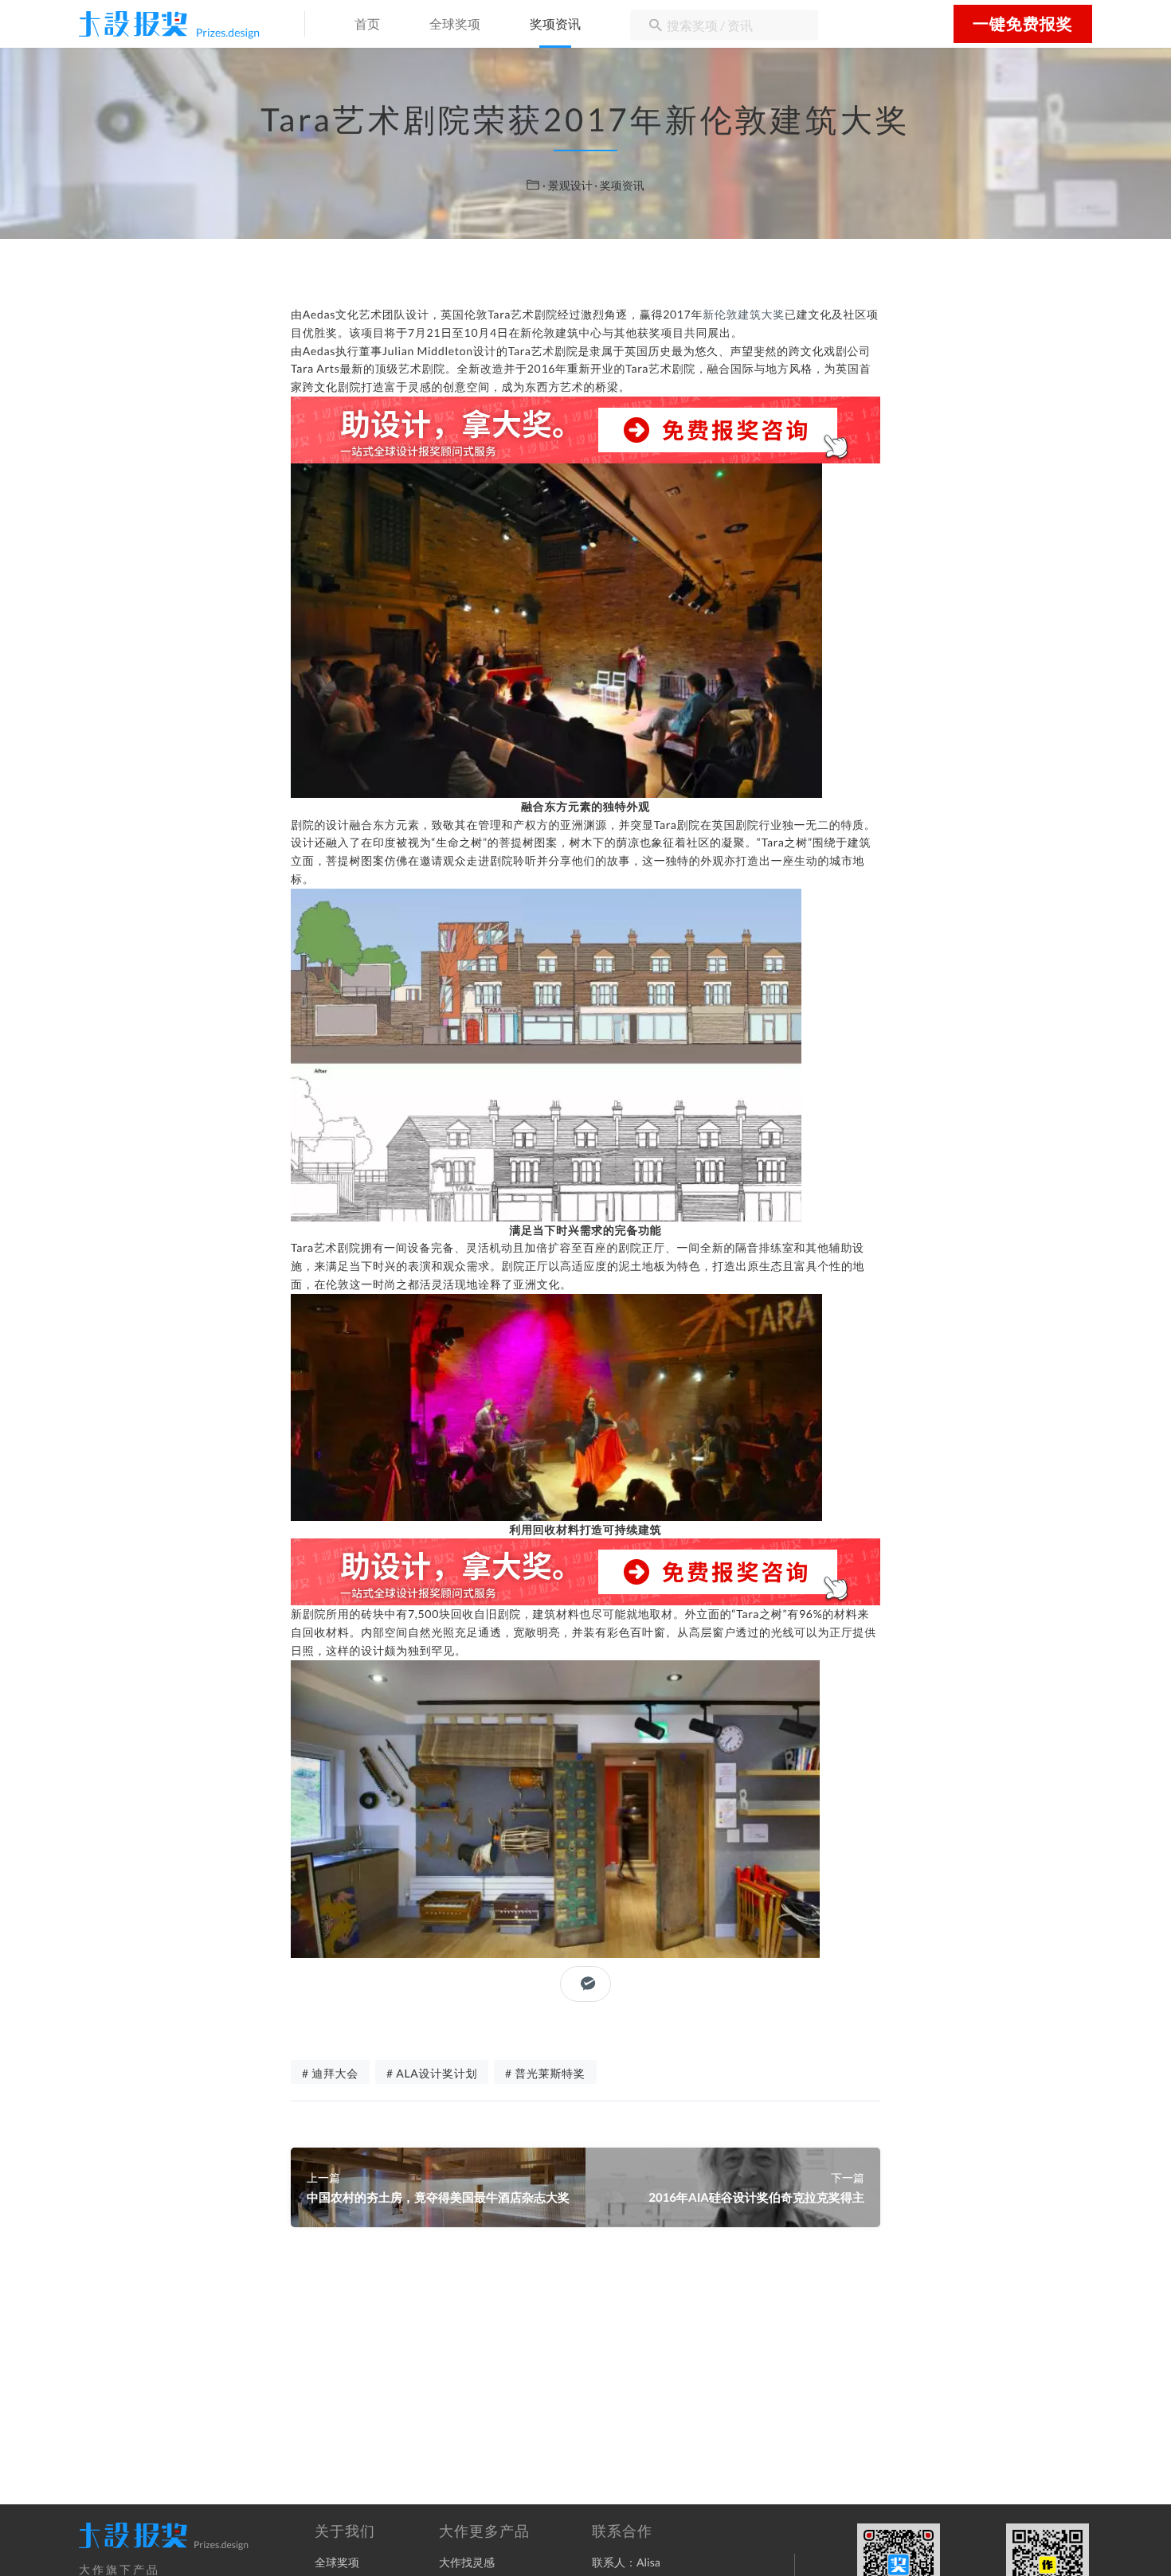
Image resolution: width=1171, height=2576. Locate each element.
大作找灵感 (467, 2562)
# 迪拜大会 (330, 2073)
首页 (367, 25)
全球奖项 (455, 25)
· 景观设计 (568, 185)
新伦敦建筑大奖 (744, 314)
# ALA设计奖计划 (432, 2073)
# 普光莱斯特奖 (545, 2073)
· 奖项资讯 (619, 185)
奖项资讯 (555, 25)
